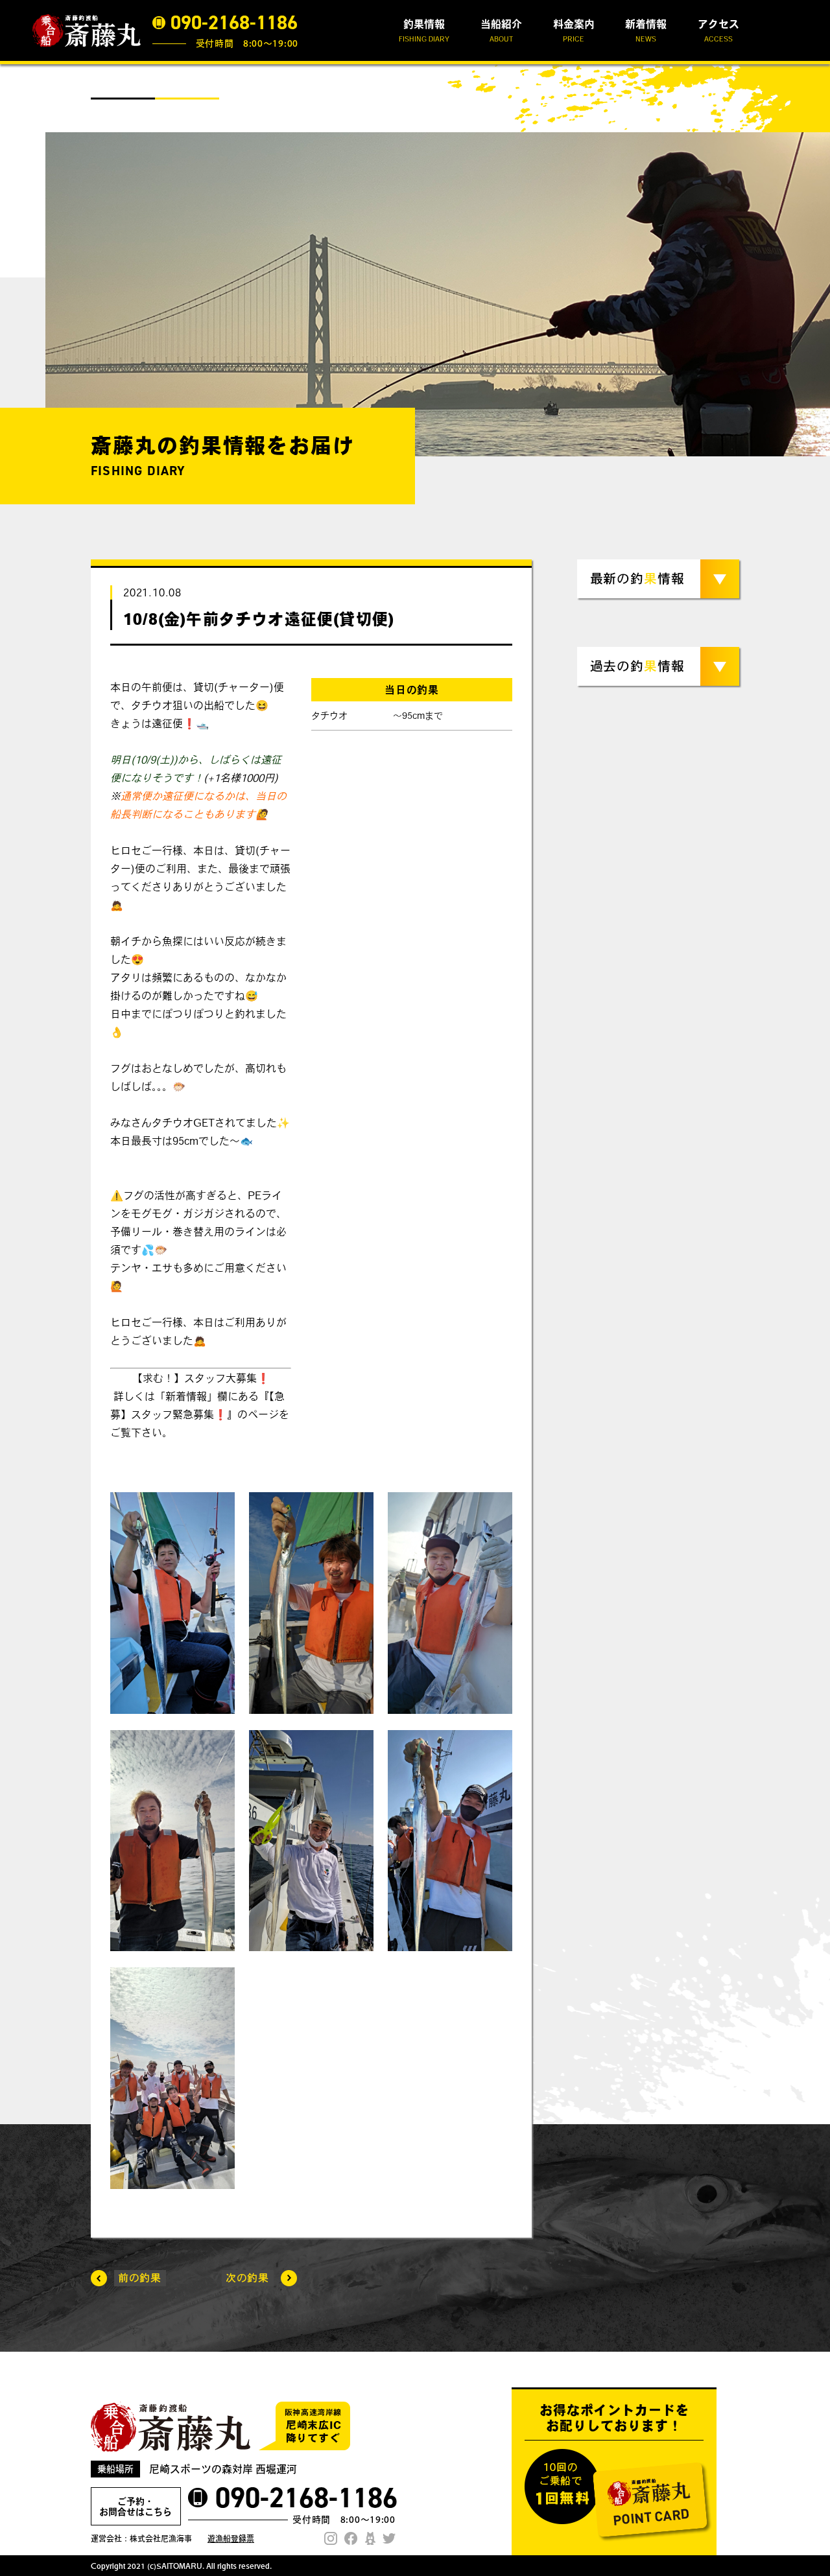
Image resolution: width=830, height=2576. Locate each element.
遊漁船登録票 (231, 2538)
